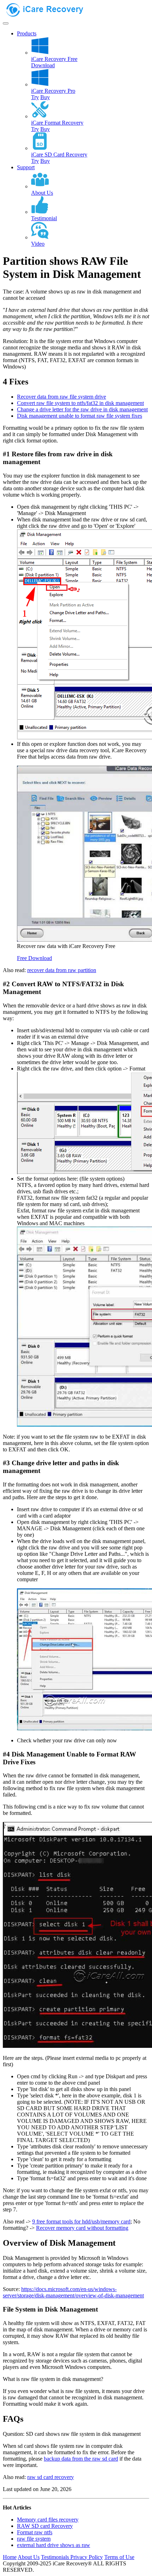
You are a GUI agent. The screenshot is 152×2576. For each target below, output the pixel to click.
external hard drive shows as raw (54, 2545)
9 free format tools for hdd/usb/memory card (81, 2221)
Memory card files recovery (48, 2520)
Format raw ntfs (35, 2532)
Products (27, 33)
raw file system (34, 2539)
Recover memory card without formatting (82, 2228)
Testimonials (56, 2557)
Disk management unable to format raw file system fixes (80, 416)
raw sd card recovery (51, 2477)
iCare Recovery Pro (53, 91)
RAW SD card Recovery (45, 2526)
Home (10, 2557)
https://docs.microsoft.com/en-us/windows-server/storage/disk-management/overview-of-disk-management (73, 2292)
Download (43, 65)
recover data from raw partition (62, 970)
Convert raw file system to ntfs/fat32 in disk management (80, 403)
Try (35, 97)
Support (26, 167)
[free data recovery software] (51, 15)
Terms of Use (119, 2557)
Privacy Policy (87, 2557)
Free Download (34, 958)
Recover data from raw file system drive (62, 397)
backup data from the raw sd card (81, 2459)
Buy (45, 97)
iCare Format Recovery (57, 123)
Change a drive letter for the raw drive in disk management (82, 409)
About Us (29, 2557)
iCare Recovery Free (54, 59)
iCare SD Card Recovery (59, 155)
